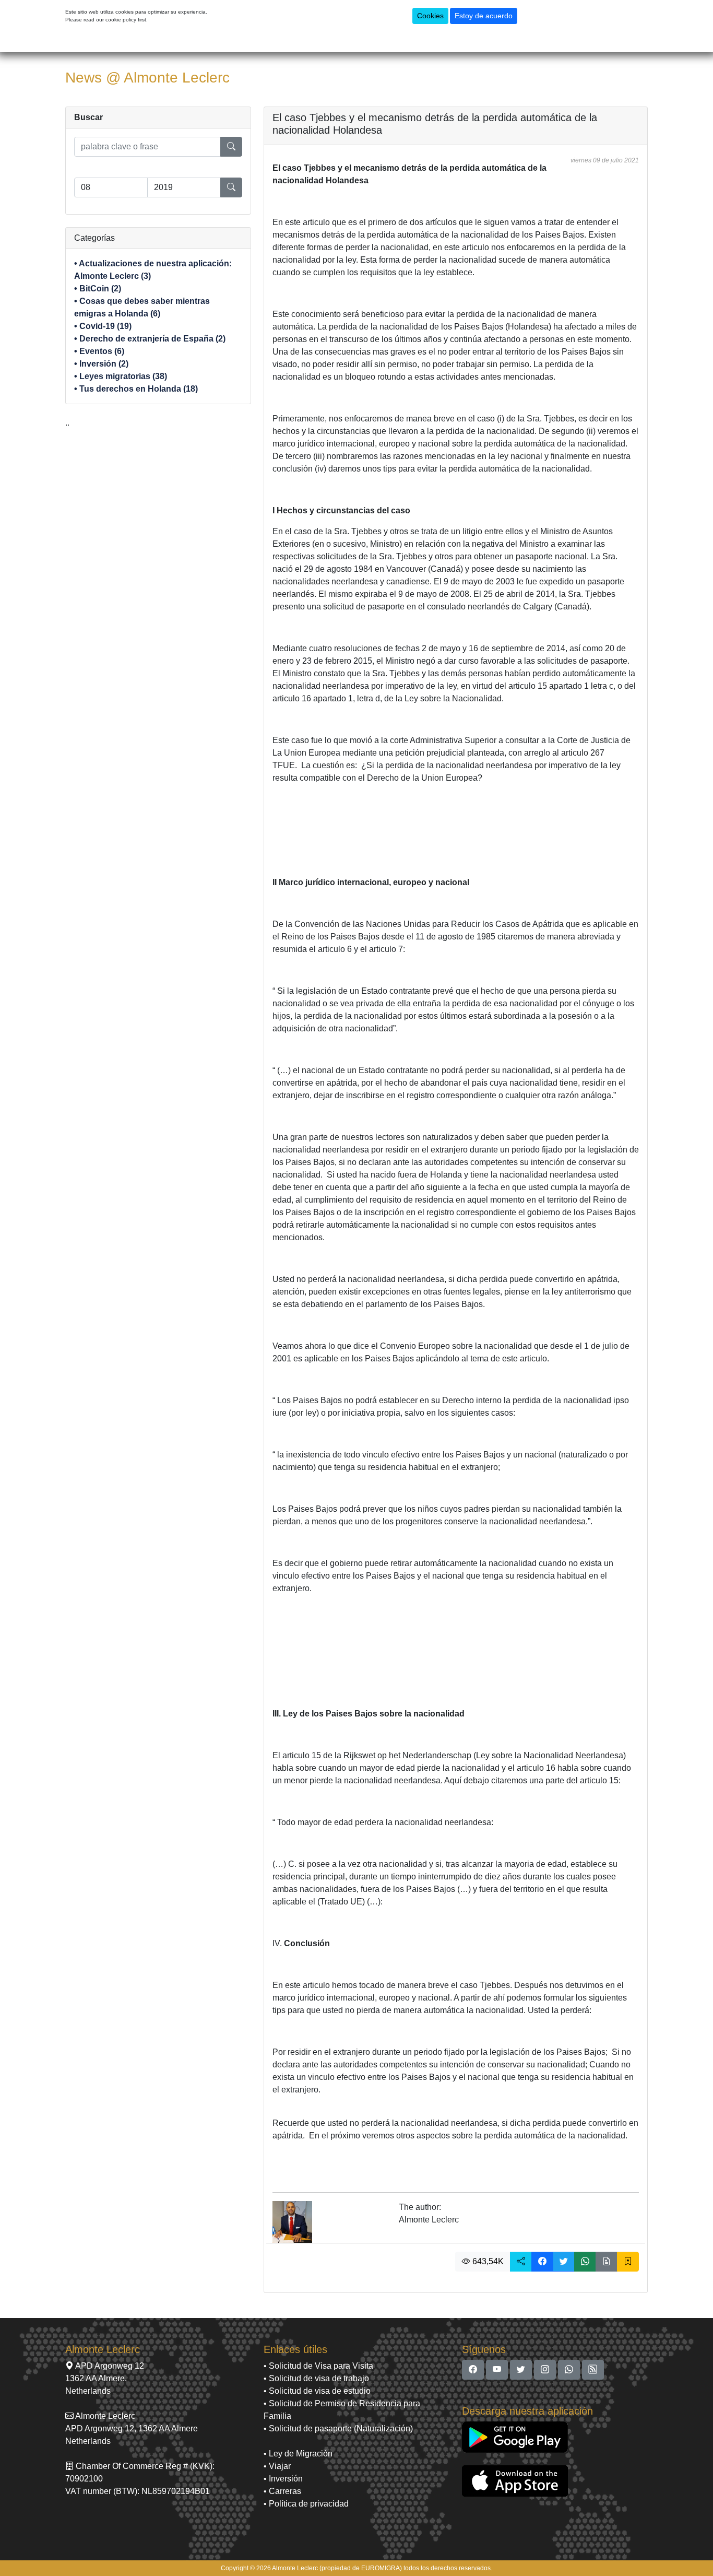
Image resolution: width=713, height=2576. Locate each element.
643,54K (487, 2261)
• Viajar (277, 2466)
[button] (521, 2262)
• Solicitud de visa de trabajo (316, 2378)
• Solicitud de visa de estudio (317, 2391)
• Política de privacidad (306, 2504)
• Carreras (282, 2491)
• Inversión (283, 2479)
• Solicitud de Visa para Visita (318, 2366)
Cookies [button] (430, 16)
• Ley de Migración (298, 2454)
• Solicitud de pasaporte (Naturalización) (338, 2428)
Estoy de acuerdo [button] (484, 16)
